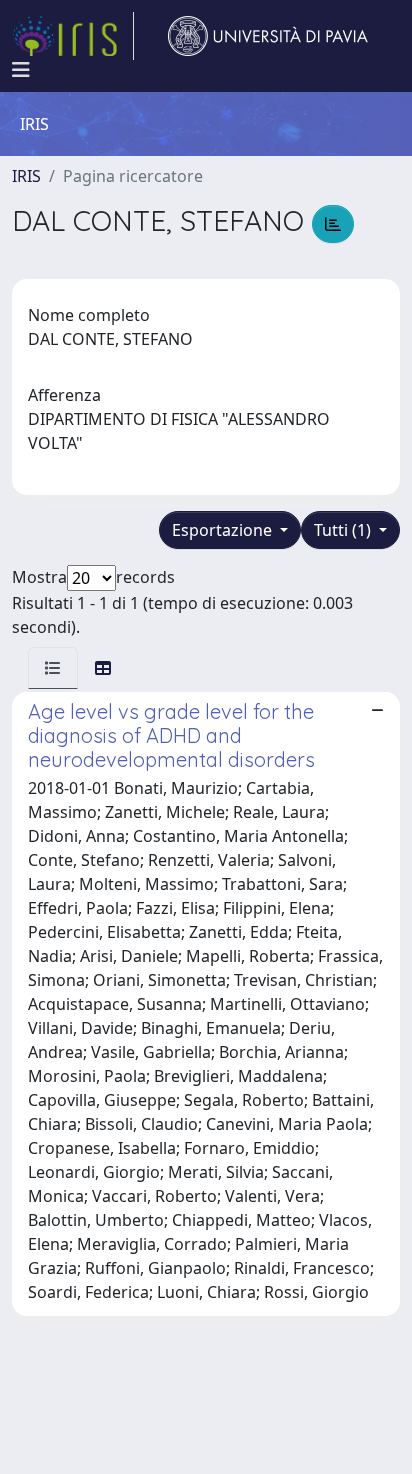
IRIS (26, 176)
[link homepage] (73, 36)
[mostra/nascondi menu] (21, 70)
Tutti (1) (344, 530)
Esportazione (224, 530)
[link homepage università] (268, 36)
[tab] (53, 668)
